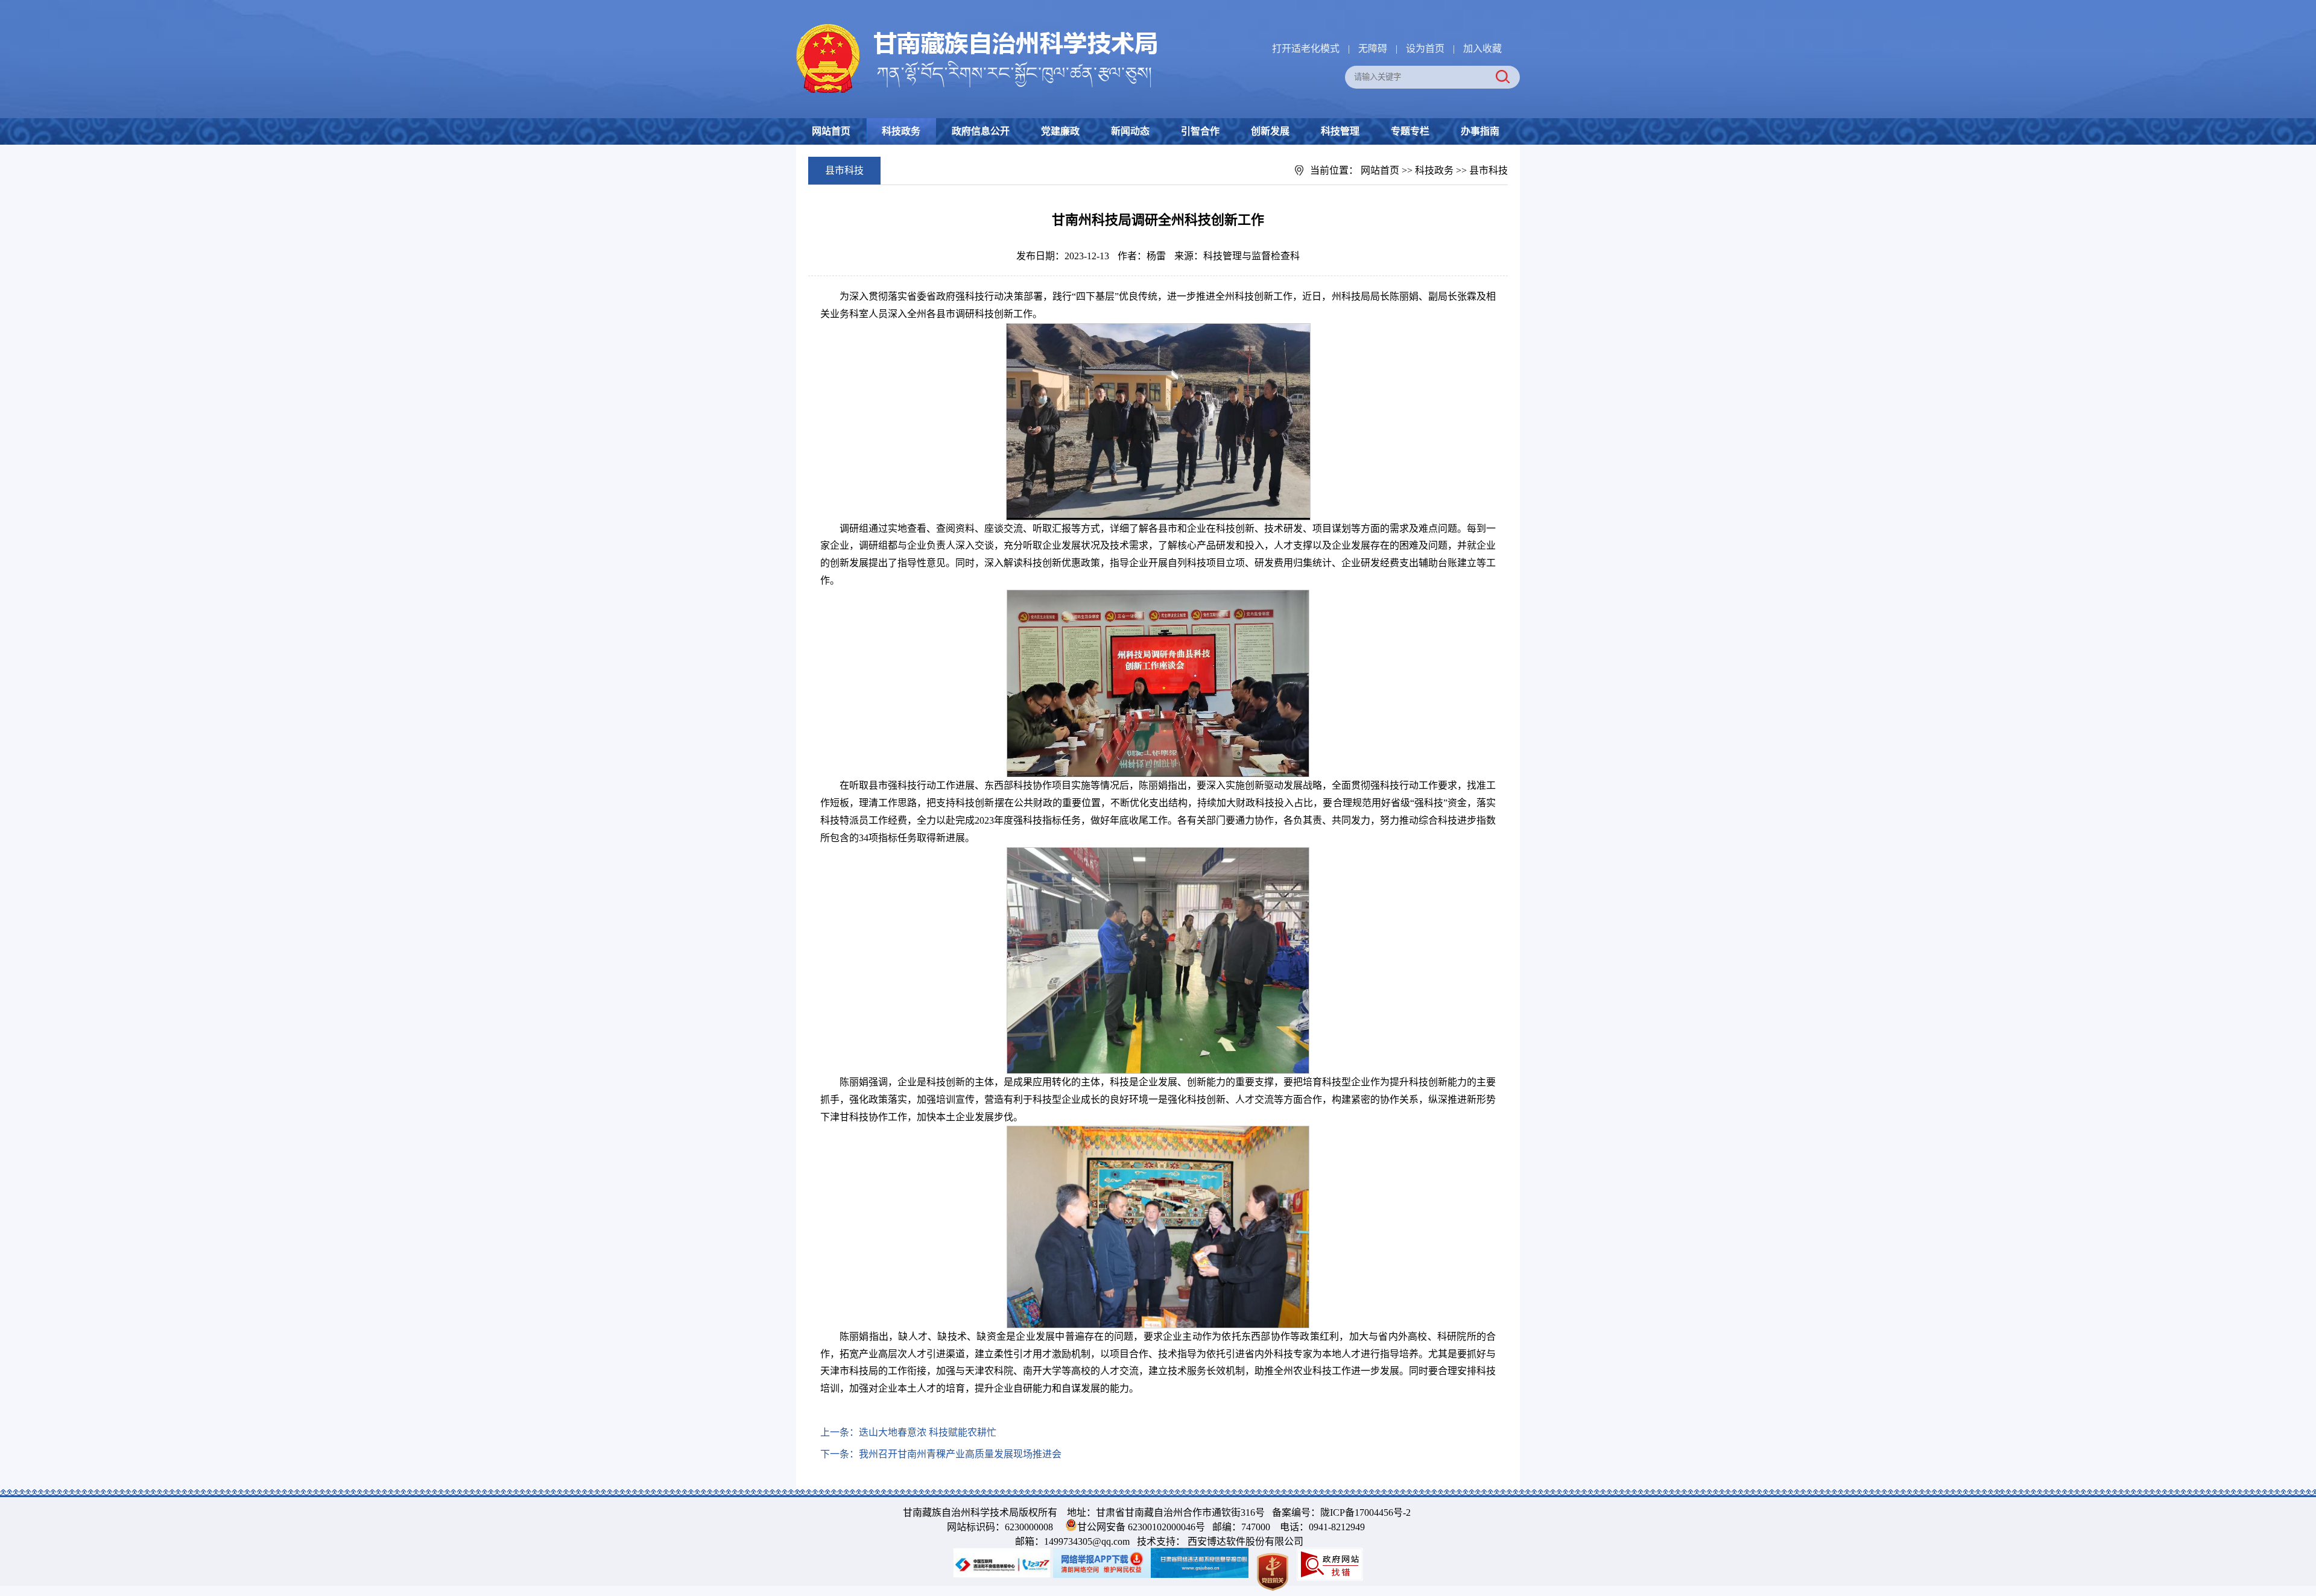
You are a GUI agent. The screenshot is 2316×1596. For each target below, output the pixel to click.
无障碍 (1373, 49)
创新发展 (1270, 131)
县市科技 (1489, 170)
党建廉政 (1060, 131)
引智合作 (1200, 131)
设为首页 (1425, 49)
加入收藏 (1482, 49)
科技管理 (1340, 131)
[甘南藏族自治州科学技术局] (977, 26)
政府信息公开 (981, 131)
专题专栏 (1410, 131)
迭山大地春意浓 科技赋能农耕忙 (928, 1432)
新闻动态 (1130, 131)
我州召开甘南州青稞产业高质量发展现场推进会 (960, 1454)
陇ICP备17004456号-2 (1365, 1512)
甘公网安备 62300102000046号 (1141, 1527)
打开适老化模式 (1306, 49)
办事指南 (1480, 131)
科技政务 (901, 131)
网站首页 (831, 131)
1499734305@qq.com (1087, 1541)
